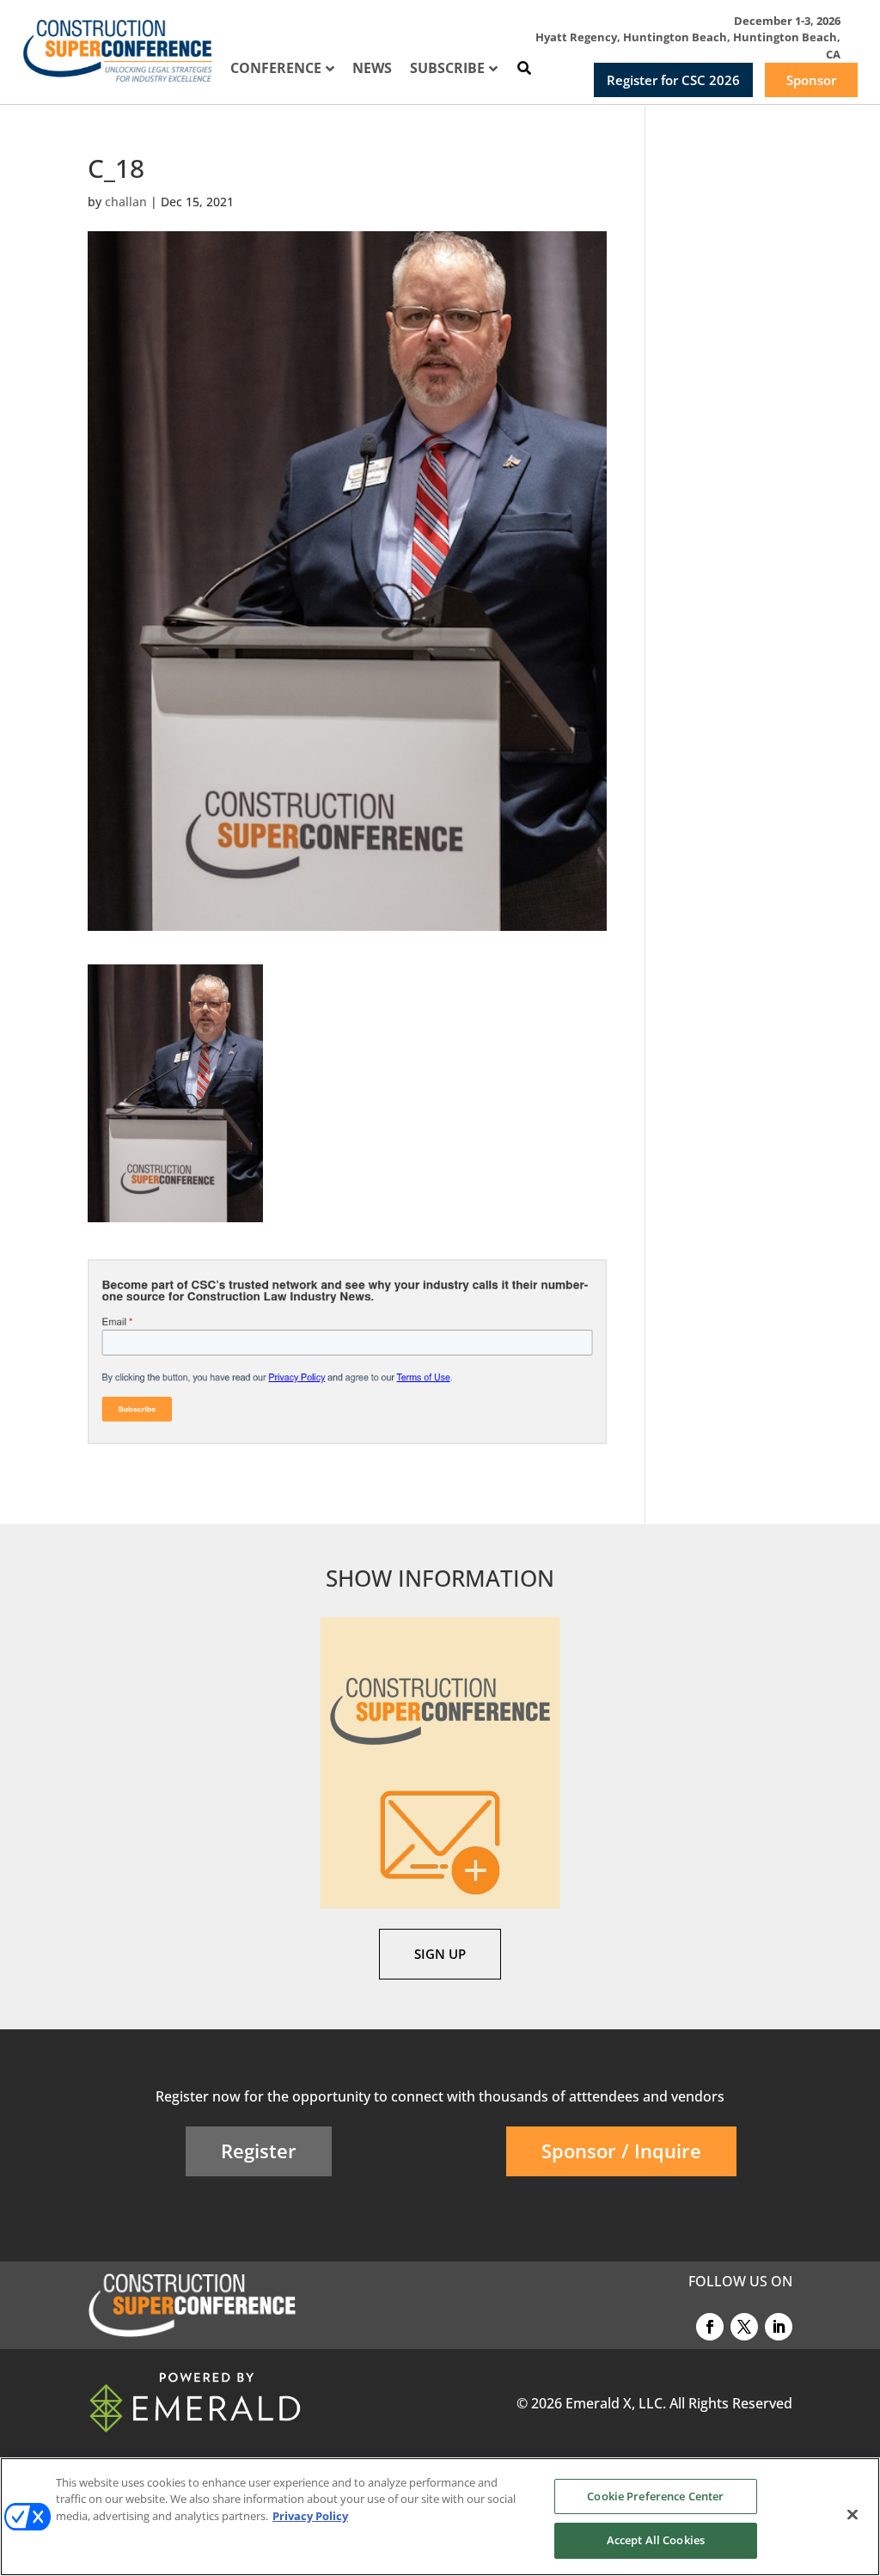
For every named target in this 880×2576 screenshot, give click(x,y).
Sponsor (811, 80)
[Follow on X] (744, 2327)
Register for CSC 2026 (673, 80)
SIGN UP (440, 1954)
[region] (440, 2517)
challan (126, 202)
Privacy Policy (310, 2516)
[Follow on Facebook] (710, 2327)
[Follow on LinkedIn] (779, 2327)
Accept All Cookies (656, 2540)
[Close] (852, 2514)
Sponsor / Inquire (621, 2151)
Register (259, 2151)
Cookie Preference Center (655, 2496)
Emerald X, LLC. (616, 2403)
